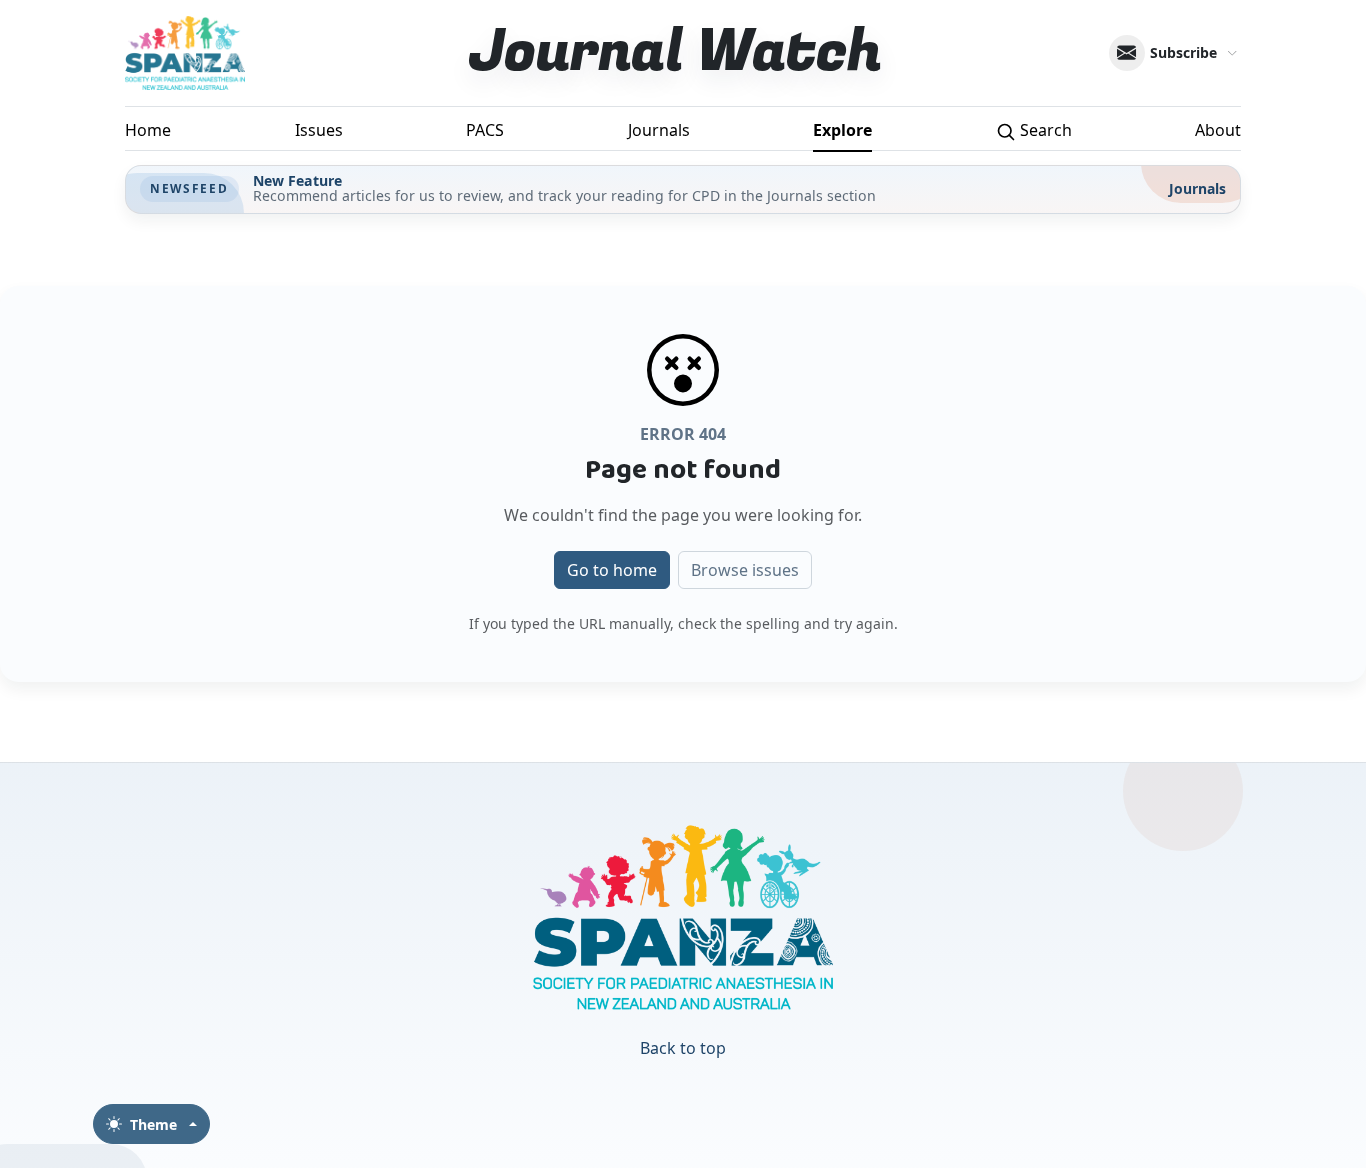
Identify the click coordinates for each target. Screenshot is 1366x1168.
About (1218, 130)
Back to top (683, 1048)
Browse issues (745, 570)
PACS (485, 130)
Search (1044, 130)
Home (148, 130)
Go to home (612, 570)
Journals (659, 130)
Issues (319, 130)
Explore (842, 130)
